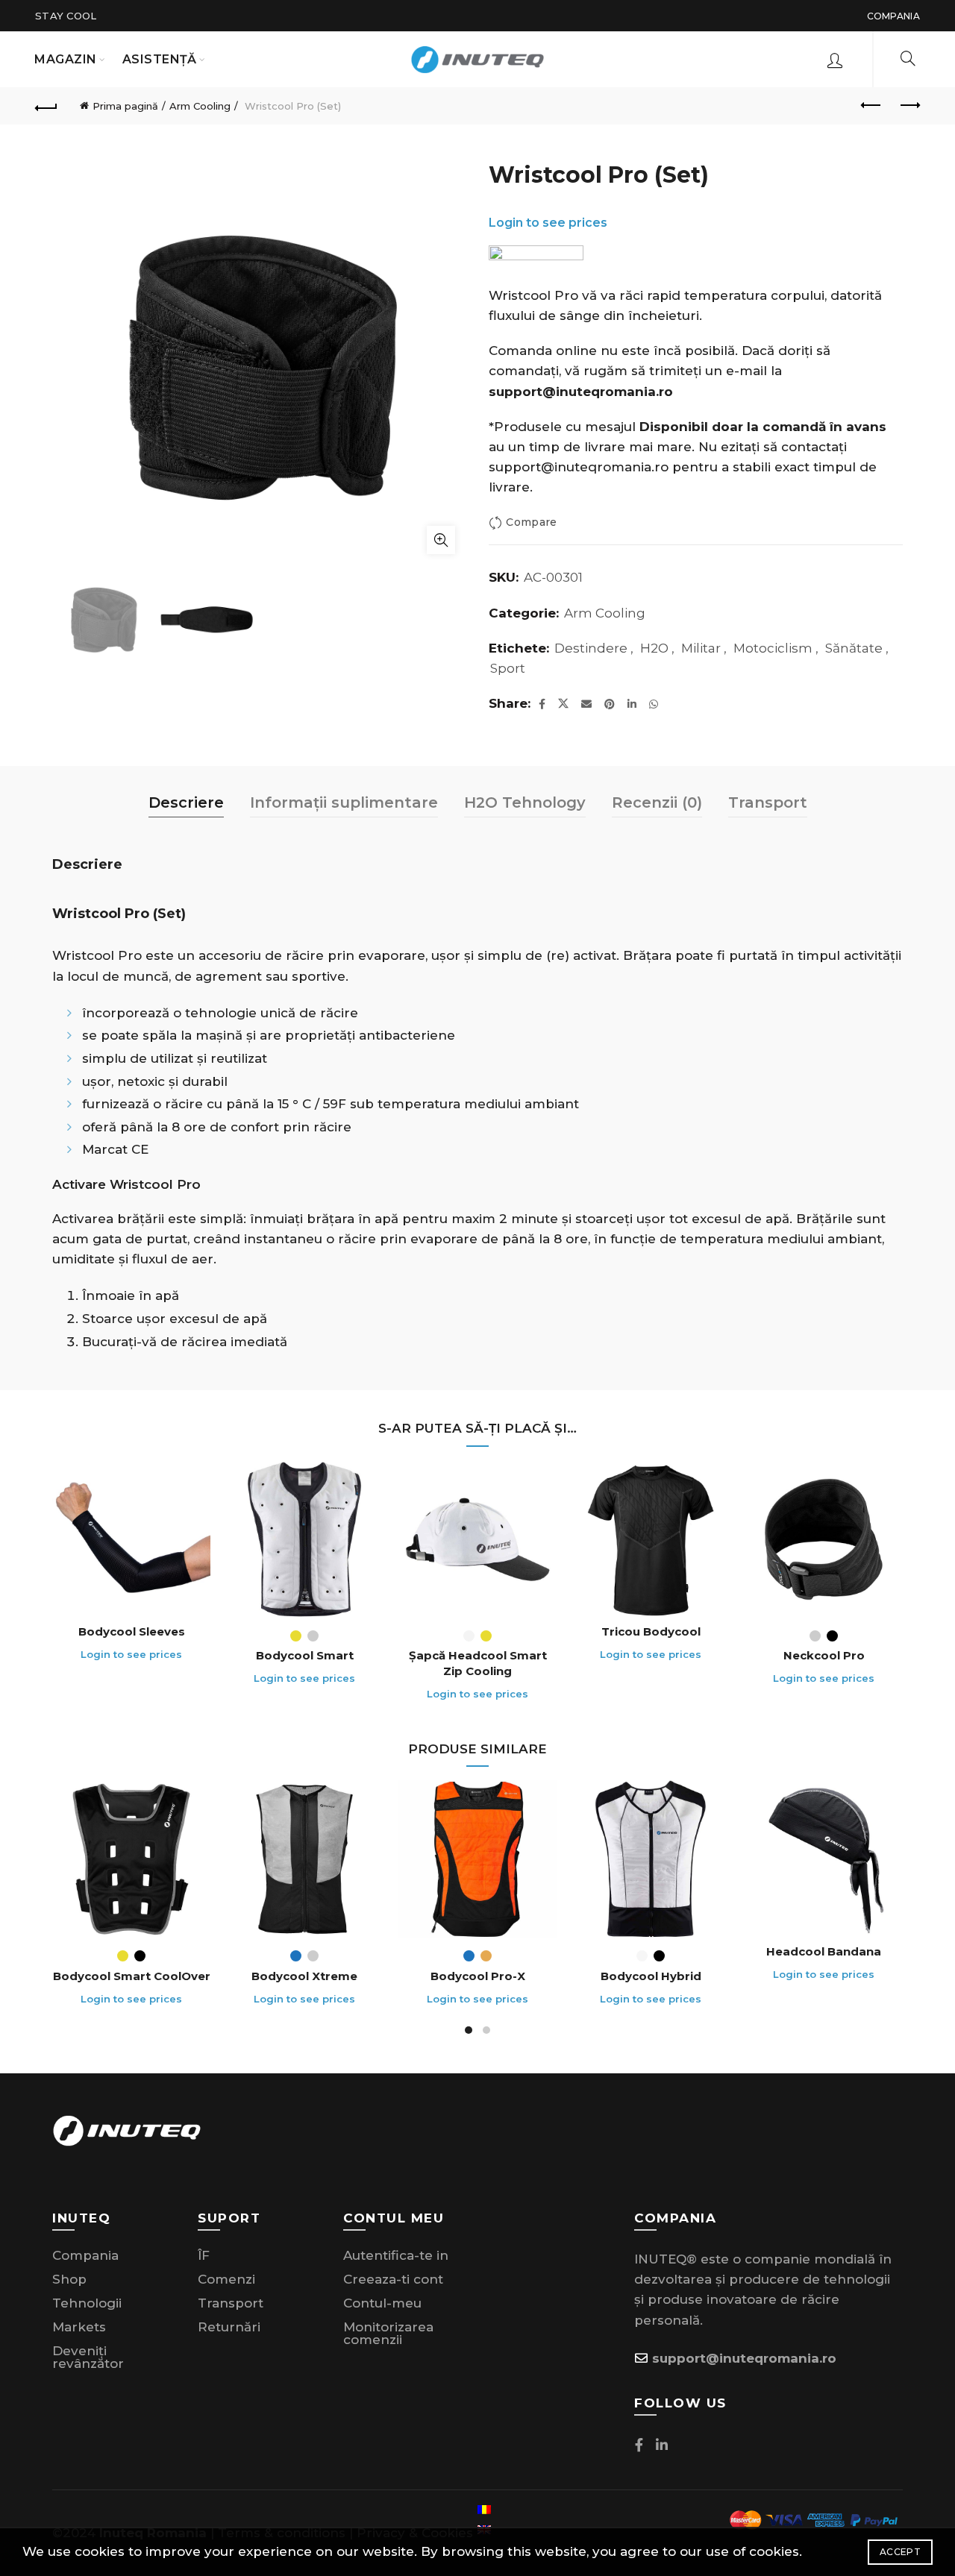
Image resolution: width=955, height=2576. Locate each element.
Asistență (160, 59)
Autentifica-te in (396, 2255)
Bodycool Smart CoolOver (132, 1976)
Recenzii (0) (657, 802)
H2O (654, 648)
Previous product (871, 106)
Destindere (591, 648)
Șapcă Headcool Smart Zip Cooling (478, 1663)
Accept (900, 2552)
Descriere (186, 802)
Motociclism (773, 648)
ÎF (204, 2255)
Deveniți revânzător (88, 2357)
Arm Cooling (200, 106)
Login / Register (835, 60)
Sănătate (854, 648)
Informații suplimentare (344, 802)
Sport (508, 668)
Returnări (229, 2327)
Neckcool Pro (824, 1655)
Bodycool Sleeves (132, 1631)
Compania (893, 16)
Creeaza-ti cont (393, 2279)
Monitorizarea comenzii (388, 2333)
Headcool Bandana (824, 1951)
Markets (79, 2327)
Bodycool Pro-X (478, 1976)
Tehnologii (87, 2303)
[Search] (908, 58)
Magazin (66, 59)
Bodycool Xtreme (304, 1976)
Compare (531, 523)
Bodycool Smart (305, 1655)
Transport (768, 802)
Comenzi (226, 2279)
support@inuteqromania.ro (579, 467)
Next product (909, 106)
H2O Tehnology (525, 802)
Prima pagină (125, 106)
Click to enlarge (441, 540)
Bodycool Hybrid (651, 1976)
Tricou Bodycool (651, 1631)
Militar (701, 648)
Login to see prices (805, 364)
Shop (69, 2279)
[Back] (46, 106)
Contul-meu (382, 2303)
